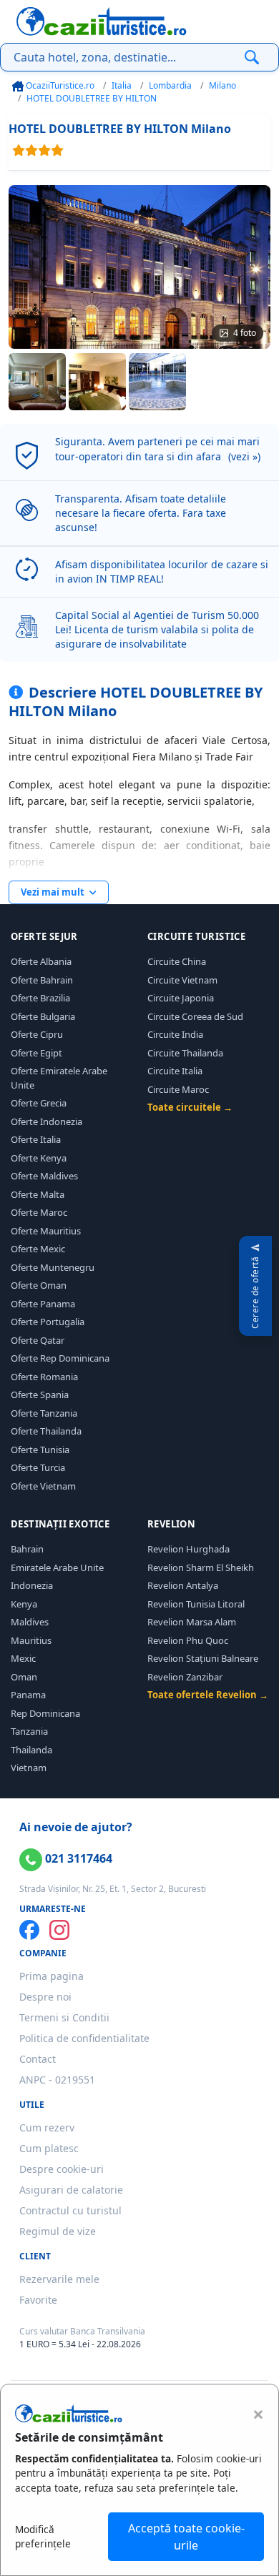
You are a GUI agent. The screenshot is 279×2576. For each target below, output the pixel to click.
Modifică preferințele (43, 2536)
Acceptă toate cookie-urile (186, 2537)
